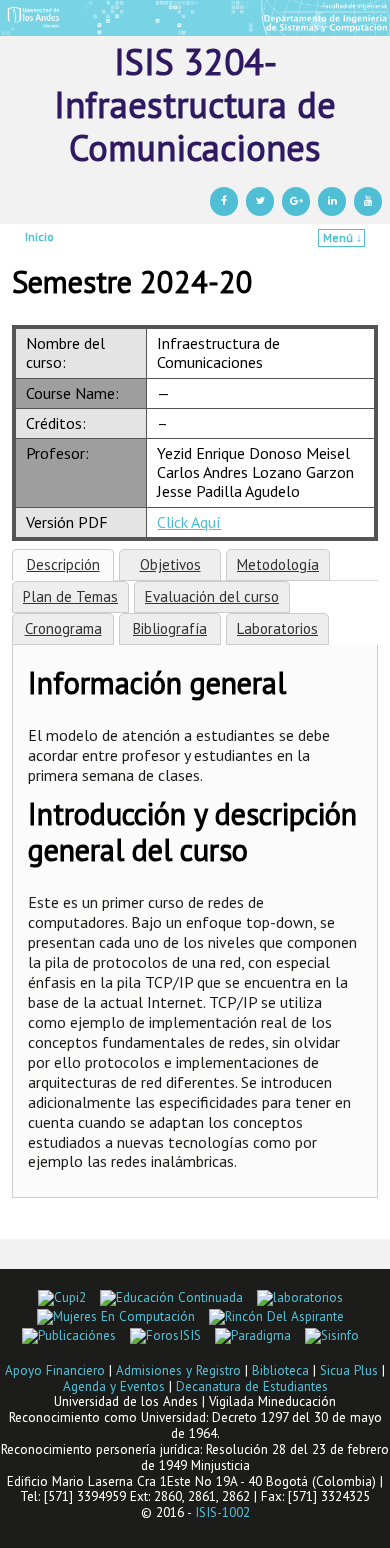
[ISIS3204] (195, 18)
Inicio (39, 236)
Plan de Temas (70, 596)
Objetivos (170, 564)
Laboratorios (277, 628)
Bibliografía (170, 628)
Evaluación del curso (212, 596)
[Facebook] (224, 201)
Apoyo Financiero (55, 1370)
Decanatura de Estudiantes (252, 1386)
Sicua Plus (349, 1370)
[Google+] (296, 201)
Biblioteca (280, 1370)
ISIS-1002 (222, 1512)
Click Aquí (189, 522)
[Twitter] (260, 201)
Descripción (63, 564)
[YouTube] (368, 201)
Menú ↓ (342, 237)
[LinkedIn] (332, 201)
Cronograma (63, 628)
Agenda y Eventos (114, 1386)
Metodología (278, 564)
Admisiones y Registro (178, 1370)
